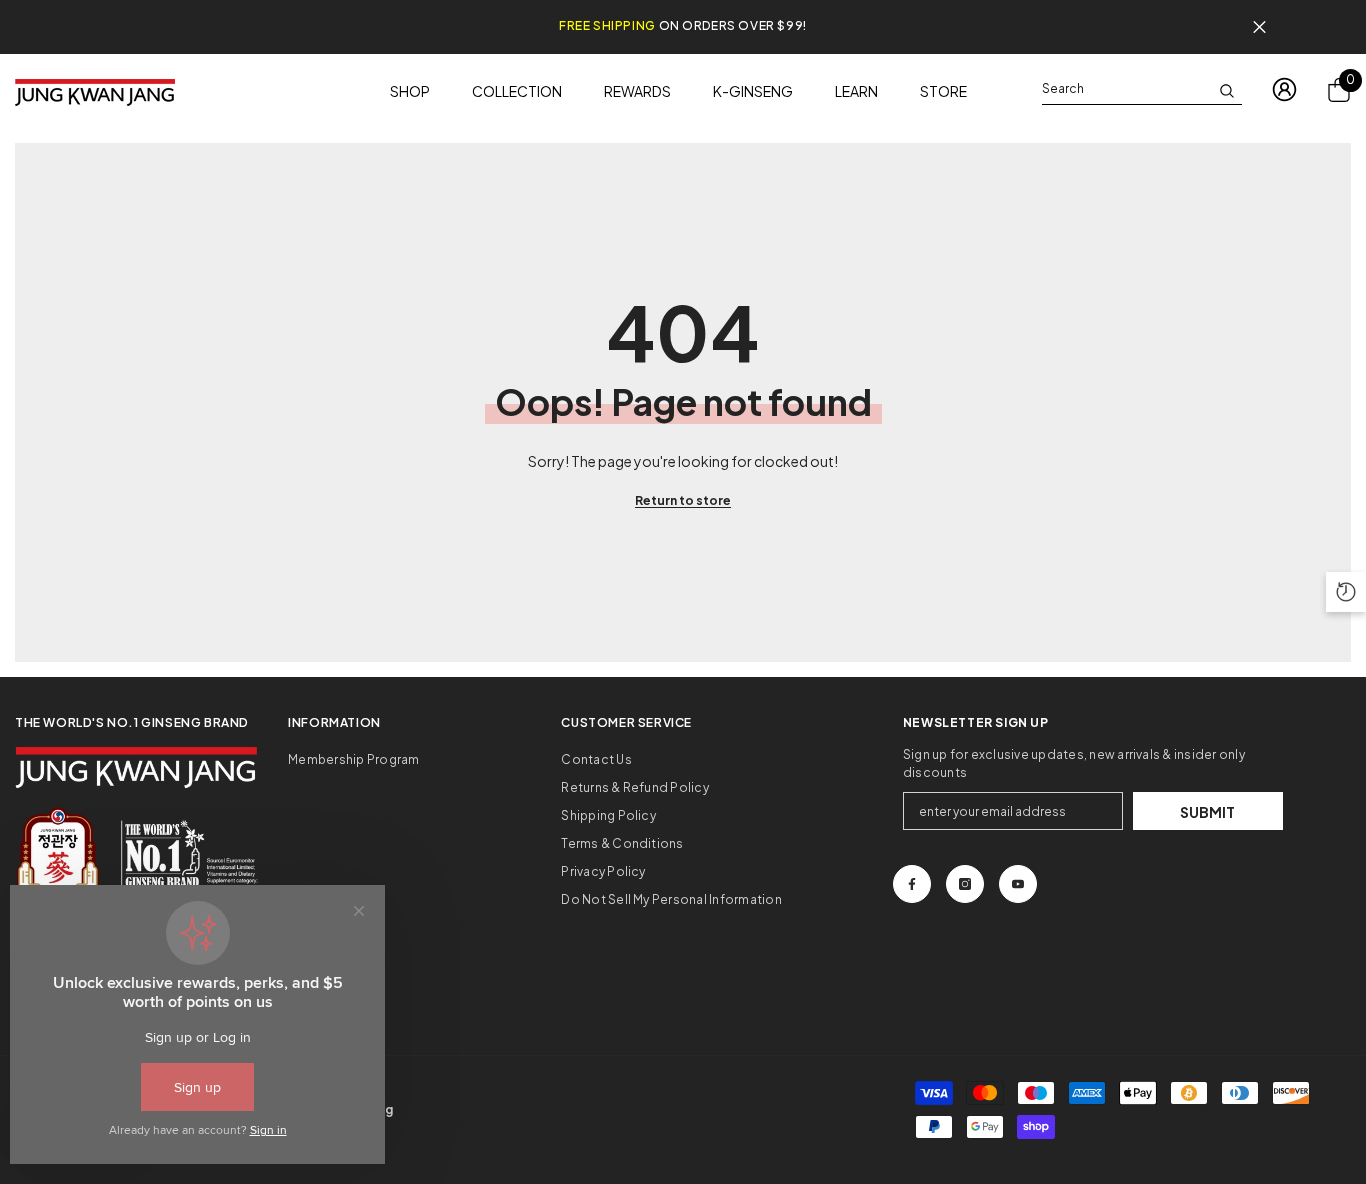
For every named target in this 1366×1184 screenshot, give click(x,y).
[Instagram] (965, 884)
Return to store (683, 500)
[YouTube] (1018, 884)
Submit (1207, 812)
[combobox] (1126, 89)
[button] (1346, 592)
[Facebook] (912, 884)
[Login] (1284, 89)
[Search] (1142, 89)
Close (1259, 27)
